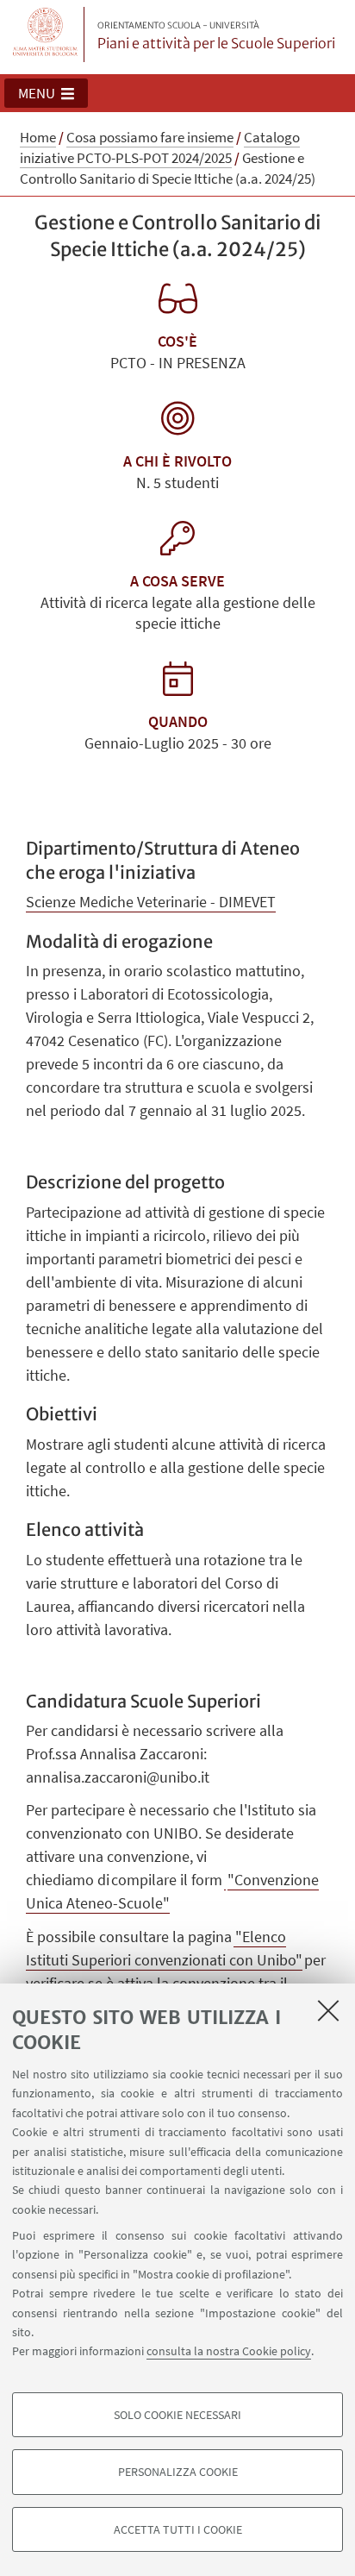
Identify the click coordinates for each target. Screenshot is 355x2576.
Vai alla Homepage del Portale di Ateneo (46, 34)
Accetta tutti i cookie (178, 2529)
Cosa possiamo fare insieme (150, 137)
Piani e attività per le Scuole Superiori (216, 36)
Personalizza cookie (178, 2472)
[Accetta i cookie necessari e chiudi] (328, 2010)
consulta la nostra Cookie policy (229, 2351)
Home (38, 137)
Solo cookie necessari (177, 2415)
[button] (46, 93)
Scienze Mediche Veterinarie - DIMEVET (151, 902)
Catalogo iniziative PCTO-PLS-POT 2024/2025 (160, 147)
